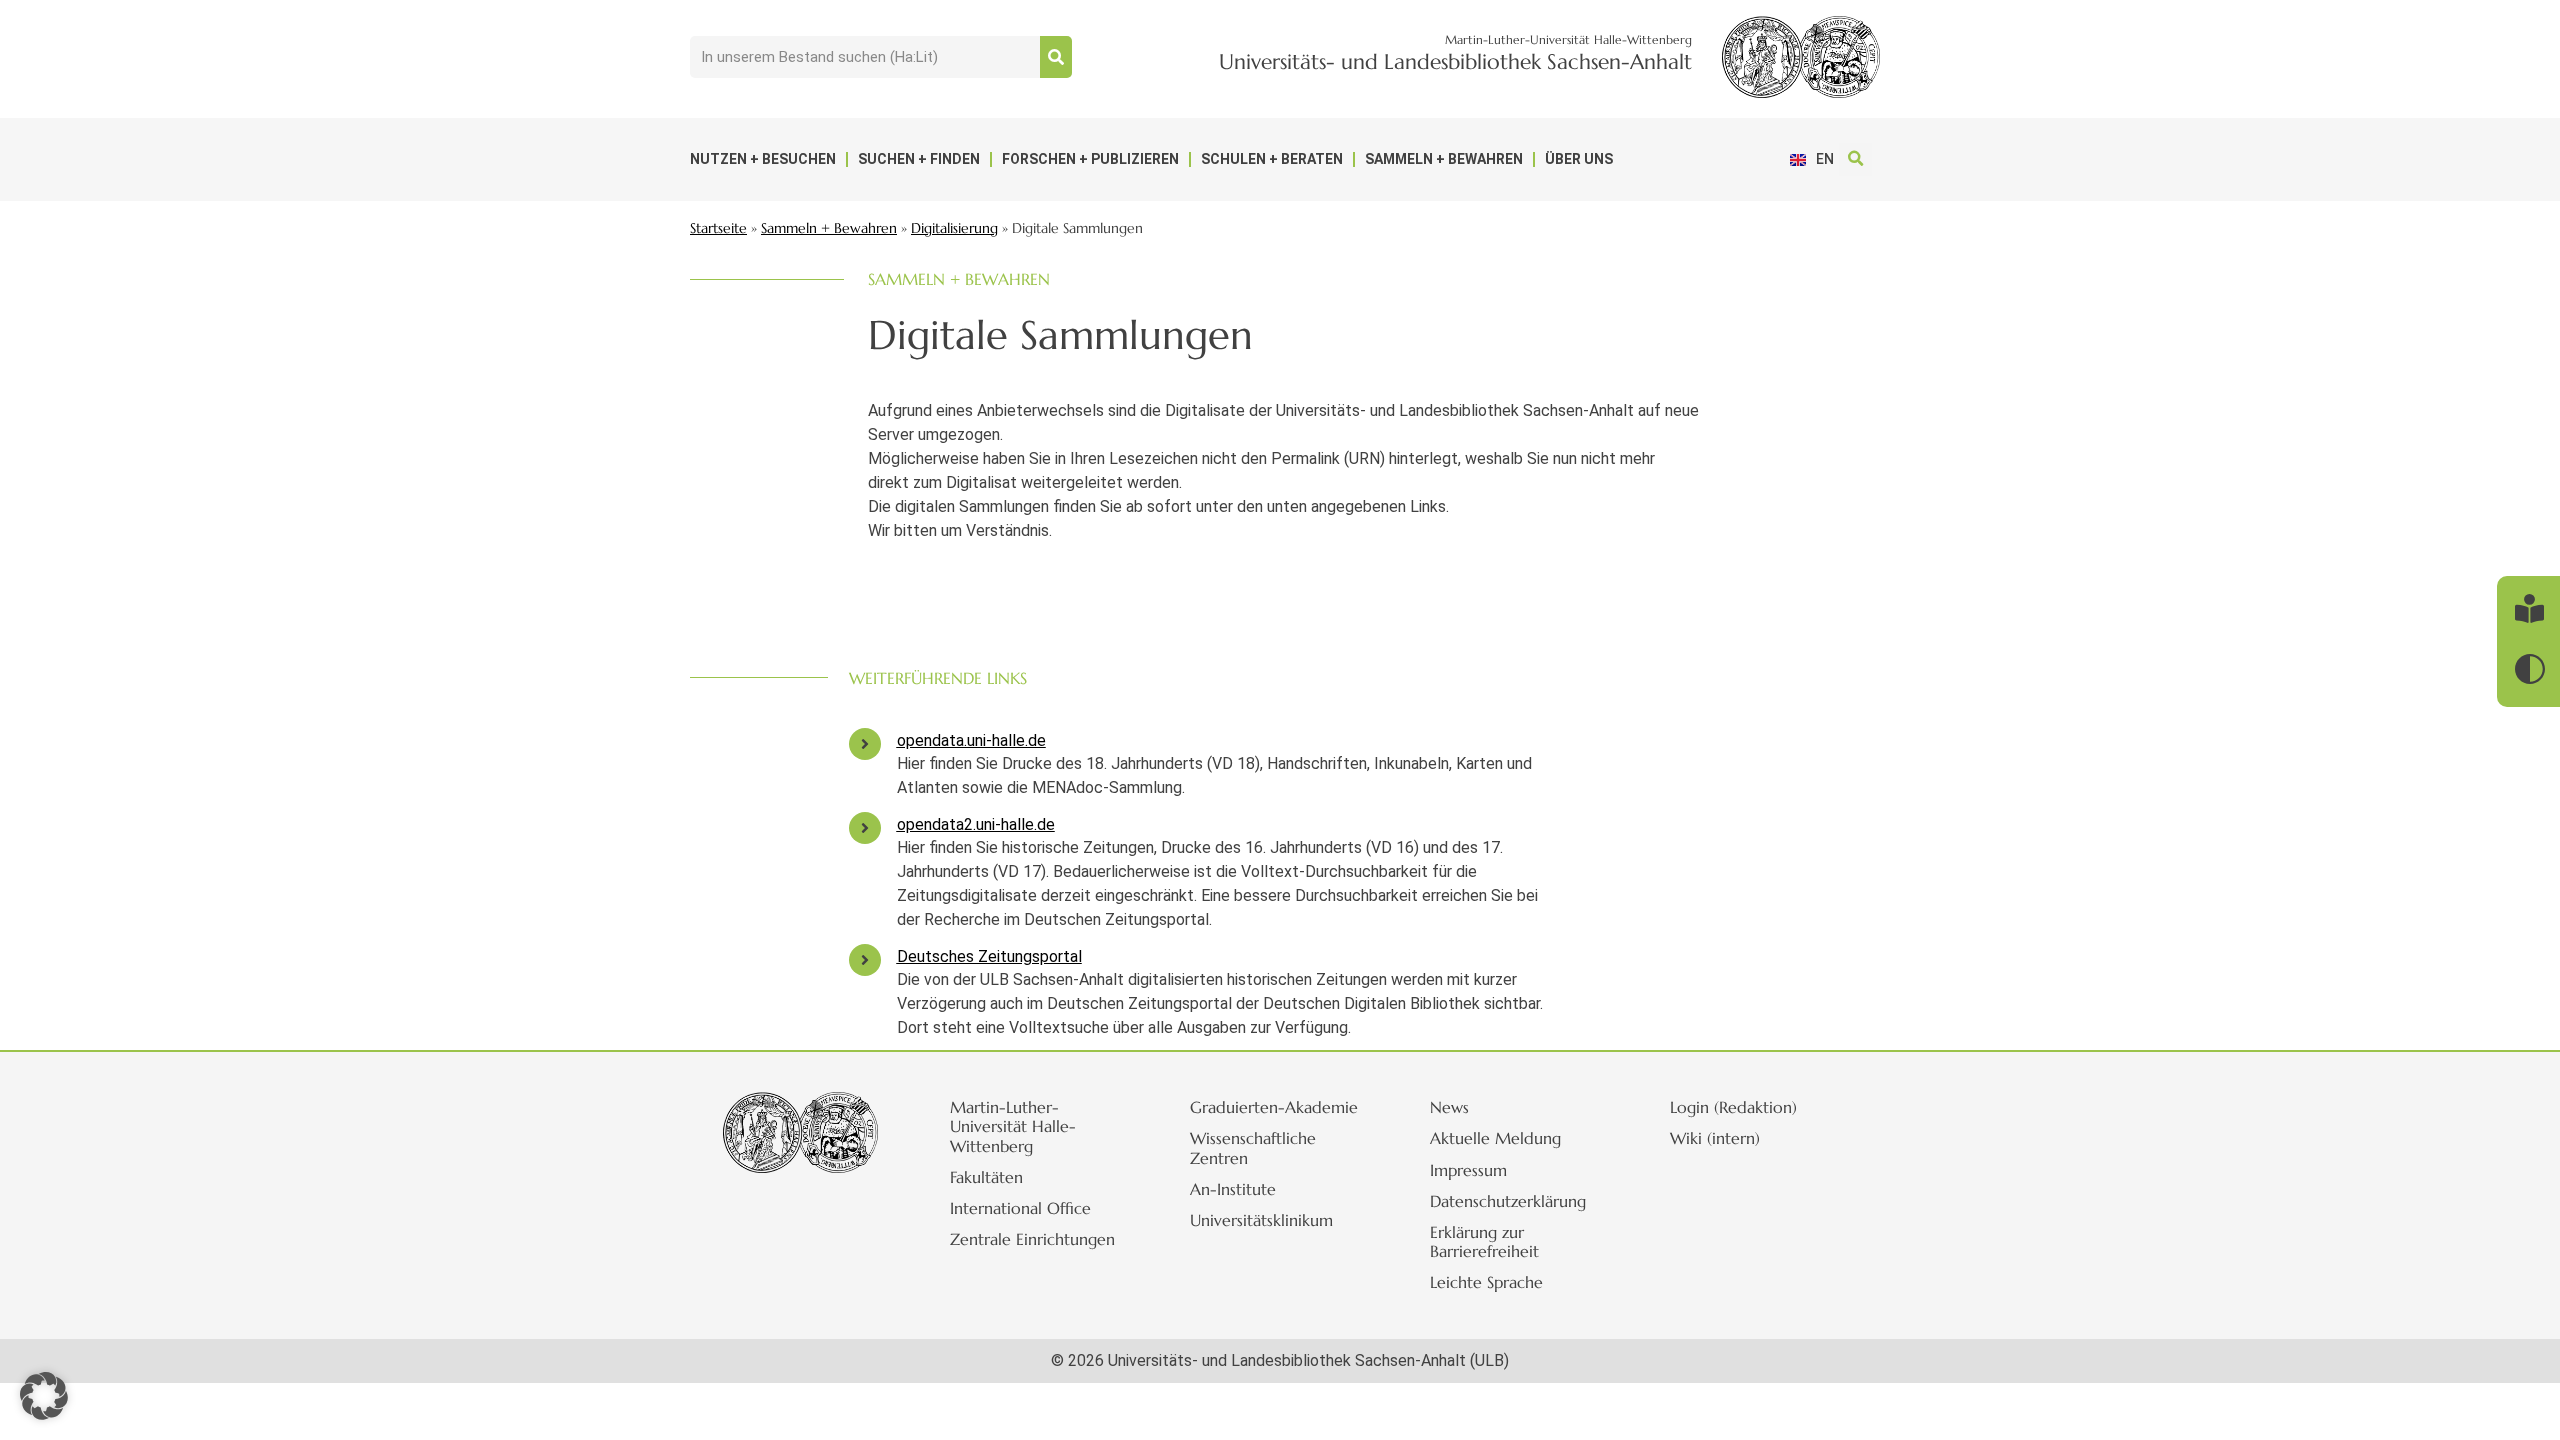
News (1449, 1107)
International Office (1020, 1208)
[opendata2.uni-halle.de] (865, 828)
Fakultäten (986, 1177)
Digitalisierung (954, 228)
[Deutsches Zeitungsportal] (865, 960)
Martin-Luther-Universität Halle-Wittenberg (1013, 1126)
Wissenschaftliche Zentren (1253, 1147)
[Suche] (1056, 57)
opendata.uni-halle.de (971, 740)
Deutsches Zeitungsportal (989, 956)
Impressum (1468, 1170)
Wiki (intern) (1715, 1138)
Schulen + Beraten (1272, 159)
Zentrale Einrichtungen (1032, 1239)
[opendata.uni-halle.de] (865, 744)
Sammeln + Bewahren (1444, 159)
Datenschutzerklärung (1508, 1201)
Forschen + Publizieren (1090, 159)
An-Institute (1233, 1189)
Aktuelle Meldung (1495, 1138)
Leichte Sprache (1486, 1282)
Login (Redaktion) (1733, 1107)
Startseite (718, 228)
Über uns (1579, 159)
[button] (1855, 159)
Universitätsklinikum (1261, 1220)
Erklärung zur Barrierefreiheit (1484, 1241)
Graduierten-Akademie (1274, 1107)
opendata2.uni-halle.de (976, 824)
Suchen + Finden (919, 159)
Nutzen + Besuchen (763, 159)
